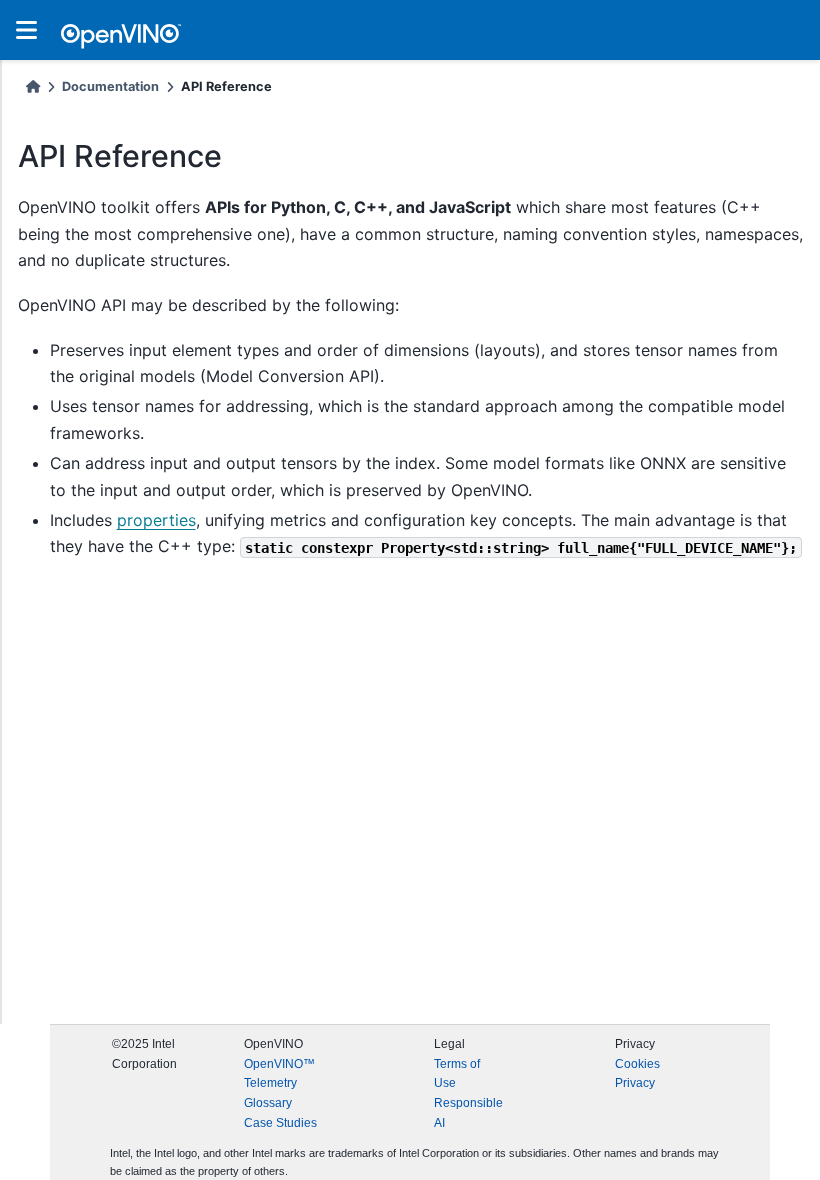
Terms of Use (457, 1074)
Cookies (637, 1064)
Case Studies (280, 1123)
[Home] (33, 86)
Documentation (110, 86)
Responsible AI (468, 1113)
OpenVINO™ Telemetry (279, 1074)
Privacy (635, 1083)
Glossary (268, 1103)
